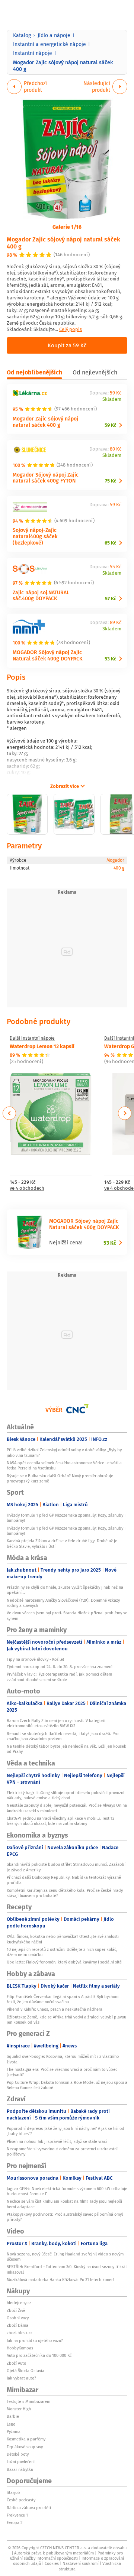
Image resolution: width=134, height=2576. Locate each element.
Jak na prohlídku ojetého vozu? (35, 2341)
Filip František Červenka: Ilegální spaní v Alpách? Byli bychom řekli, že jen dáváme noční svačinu (63, 1999)
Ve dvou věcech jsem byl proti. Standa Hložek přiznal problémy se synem (67, 1615)
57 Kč (111, 599)
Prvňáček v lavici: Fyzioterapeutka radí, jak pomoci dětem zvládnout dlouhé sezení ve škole (59, 1677)
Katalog (22, 35)
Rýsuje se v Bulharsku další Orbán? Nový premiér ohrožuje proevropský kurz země (60, 1478)
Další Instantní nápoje (32, 1038)
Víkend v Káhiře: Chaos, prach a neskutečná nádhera (55, 2009)
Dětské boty (18, 2454)
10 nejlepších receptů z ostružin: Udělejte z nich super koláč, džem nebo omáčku (62, 1952)
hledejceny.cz (19, 2303)
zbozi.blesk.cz (20, 2333)
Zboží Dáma (17, 2325)
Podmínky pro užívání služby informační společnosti (66, 2556)
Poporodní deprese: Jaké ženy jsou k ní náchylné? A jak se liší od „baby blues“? (66, 2131)
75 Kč (111, 481)
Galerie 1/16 (67, 227)
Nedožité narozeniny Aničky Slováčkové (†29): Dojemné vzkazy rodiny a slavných (63, 1603)
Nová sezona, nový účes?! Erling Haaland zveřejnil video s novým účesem (65, 2257)
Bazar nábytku (20, 2469)
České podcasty (21, 2500)
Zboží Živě (16, 2310)
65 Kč (110, 543)
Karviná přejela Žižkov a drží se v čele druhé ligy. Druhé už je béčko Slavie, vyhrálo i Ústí (62, 1543)
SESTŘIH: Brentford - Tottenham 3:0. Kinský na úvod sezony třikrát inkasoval (67, 2269)
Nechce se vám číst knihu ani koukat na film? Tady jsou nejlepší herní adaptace (64, 2204)
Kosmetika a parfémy (26, 2439)
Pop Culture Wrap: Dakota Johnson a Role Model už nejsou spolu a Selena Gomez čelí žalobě (67, 2085)
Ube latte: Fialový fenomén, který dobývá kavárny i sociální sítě (64, 1962)
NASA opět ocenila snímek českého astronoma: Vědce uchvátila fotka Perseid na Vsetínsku (64, 1465)
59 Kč (110, 425)
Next (125, 1113)
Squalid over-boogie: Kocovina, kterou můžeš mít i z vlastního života (63, 2059)
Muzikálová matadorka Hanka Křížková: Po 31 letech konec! (60, 2280)
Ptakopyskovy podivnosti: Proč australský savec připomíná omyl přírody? (65, 2217)
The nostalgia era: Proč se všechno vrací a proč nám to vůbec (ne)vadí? (62, 2072)
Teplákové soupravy (25, 2447)
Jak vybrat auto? (21, 2378)
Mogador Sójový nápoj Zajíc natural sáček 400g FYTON (46, 478)
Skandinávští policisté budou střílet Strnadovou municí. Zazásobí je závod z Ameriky (66, 1867)
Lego (11, 2424)
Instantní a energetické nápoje (50, 44)
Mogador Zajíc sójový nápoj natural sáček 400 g (63, 243)
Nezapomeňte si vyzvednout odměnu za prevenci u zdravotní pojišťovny (62, 2151)
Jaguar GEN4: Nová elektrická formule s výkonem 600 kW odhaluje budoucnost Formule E (67, 2191)
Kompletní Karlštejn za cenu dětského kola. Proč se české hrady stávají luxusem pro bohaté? (65, 1893)
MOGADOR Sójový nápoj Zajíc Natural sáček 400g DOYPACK (48, 655)
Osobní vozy (18, 2318)
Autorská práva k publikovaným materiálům (54, 2553)
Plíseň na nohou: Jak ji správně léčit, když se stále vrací (57, 2141)
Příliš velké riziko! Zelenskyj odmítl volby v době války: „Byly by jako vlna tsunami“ (64, 1452)
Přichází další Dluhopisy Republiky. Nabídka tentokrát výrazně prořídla (64, 1880)
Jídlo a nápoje (54, 35)
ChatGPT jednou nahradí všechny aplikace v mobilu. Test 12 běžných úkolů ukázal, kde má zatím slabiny (60, 1821)
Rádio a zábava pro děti (29, 2508)
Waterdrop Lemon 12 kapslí (42, 1046)
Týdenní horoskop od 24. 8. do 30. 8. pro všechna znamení (60, 1667)
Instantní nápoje (33, 53)
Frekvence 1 (17, 2515)
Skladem (112, 399)
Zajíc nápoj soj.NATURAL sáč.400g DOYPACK (41, 595)
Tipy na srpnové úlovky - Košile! (35, 1659)
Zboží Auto (16, 2363)
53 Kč (110, 659)
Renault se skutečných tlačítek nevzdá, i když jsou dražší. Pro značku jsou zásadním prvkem (63, 1736)
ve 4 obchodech (27, 1188)
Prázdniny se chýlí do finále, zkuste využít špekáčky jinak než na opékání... (65, 1590)
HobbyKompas (20, 2348)
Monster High (19, 2409)
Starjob (13, 2492)
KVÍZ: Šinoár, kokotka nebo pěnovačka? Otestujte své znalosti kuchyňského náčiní (63, 1939)
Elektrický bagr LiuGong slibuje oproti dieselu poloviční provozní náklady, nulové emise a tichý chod (66, 1795)
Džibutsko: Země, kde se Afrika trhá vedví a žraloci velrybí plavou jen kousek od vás (66, 2020)
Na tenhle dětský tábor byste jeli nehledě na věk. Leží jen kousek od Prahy (66, 1749)
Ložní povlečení (21, 2462)
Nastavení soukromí (81, 2563)
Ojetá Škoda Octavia (25, 2371)
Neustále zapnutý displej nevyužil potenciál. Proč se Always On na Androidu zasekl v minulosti (67, 1808)
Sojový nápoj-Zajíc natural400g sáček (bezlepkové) (35, 536)
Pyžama (14, 2432)
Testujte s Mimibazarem (28, 2401)
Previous (9, 1113)
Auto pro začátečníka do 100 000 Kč (39, 2355)
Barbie (13, 2416)
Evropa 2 (15, 2523)
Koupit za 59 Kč (67, 345)
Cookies (52, 2563)
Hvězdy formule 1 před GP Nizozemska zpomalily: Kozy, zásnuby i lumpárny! (66, 1518)
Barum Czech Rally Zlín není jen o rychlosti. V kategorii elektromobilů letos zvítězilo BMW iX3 (56, 1723)
